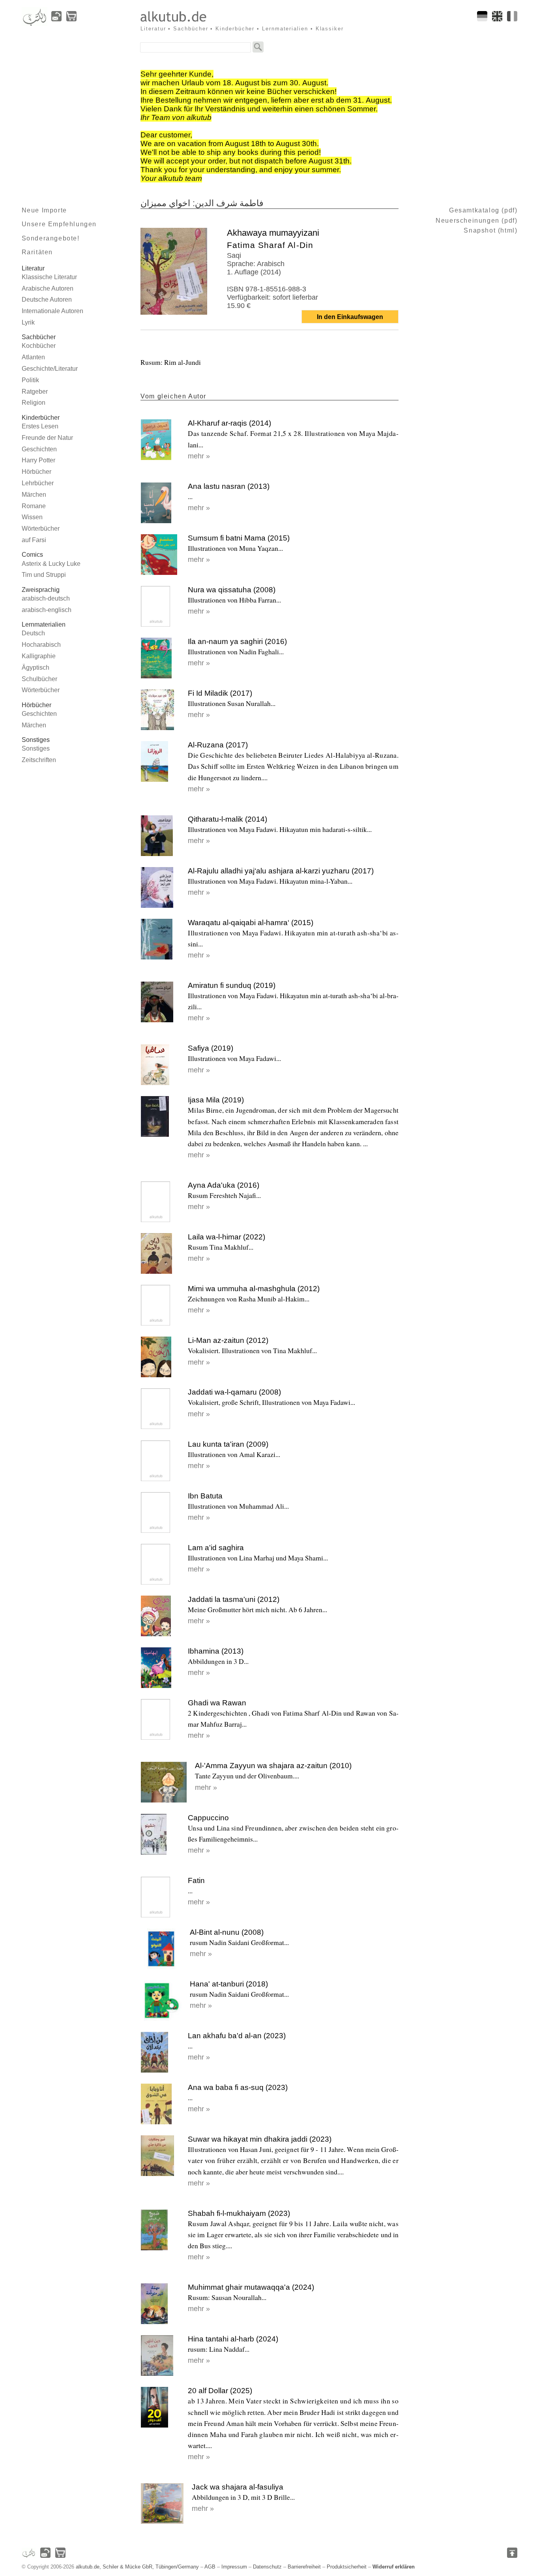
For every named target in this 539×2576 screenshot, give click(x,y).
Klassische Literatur (49, 277)
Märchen (34, 495)
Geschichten (39, 449)
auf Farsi (34, 540)
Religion (34, 403)
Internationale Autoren (52, 311)
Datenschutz (267, 2567)
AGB (210, 2567)
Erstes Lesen (40, 426)
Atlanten (33, 357)
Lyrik (28, 322)
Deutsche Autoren (47, 299)
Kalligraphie (39, 656)
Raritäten (37, 252)
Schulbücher (39, 679)
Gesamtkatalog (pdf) (483, 210)
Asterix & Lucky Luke (51, 564)
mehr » (199, 456)
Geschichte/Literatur (50, 369)
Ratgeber (35, 391)
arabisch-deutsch (46, 598)
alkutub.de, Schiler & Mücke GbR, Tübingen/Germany (137, 2567)
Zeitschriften (39, 760)
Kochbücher (39, 346)
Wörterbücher (41, 529)
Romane (34, 506)
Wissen (32, 517)
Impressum (234, 2567)
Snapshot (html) (490, 230)
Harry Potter (38, 460)
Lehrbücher (38, 483)
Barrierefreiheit (304, 2567)
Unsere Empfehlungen (59, 224)
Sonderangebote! (51, 238)
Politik (30, 380)
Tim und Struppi (44, 575)
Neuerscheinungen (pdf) (476, 221)
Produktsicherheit (347, 2567)
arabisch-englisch (47, 610)
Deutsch (33, 633)
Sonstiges (36, 748)
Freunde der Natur (47, 438)
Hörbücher (36, 472)
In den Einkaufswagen (350, 317)
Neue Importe (44, 210)
